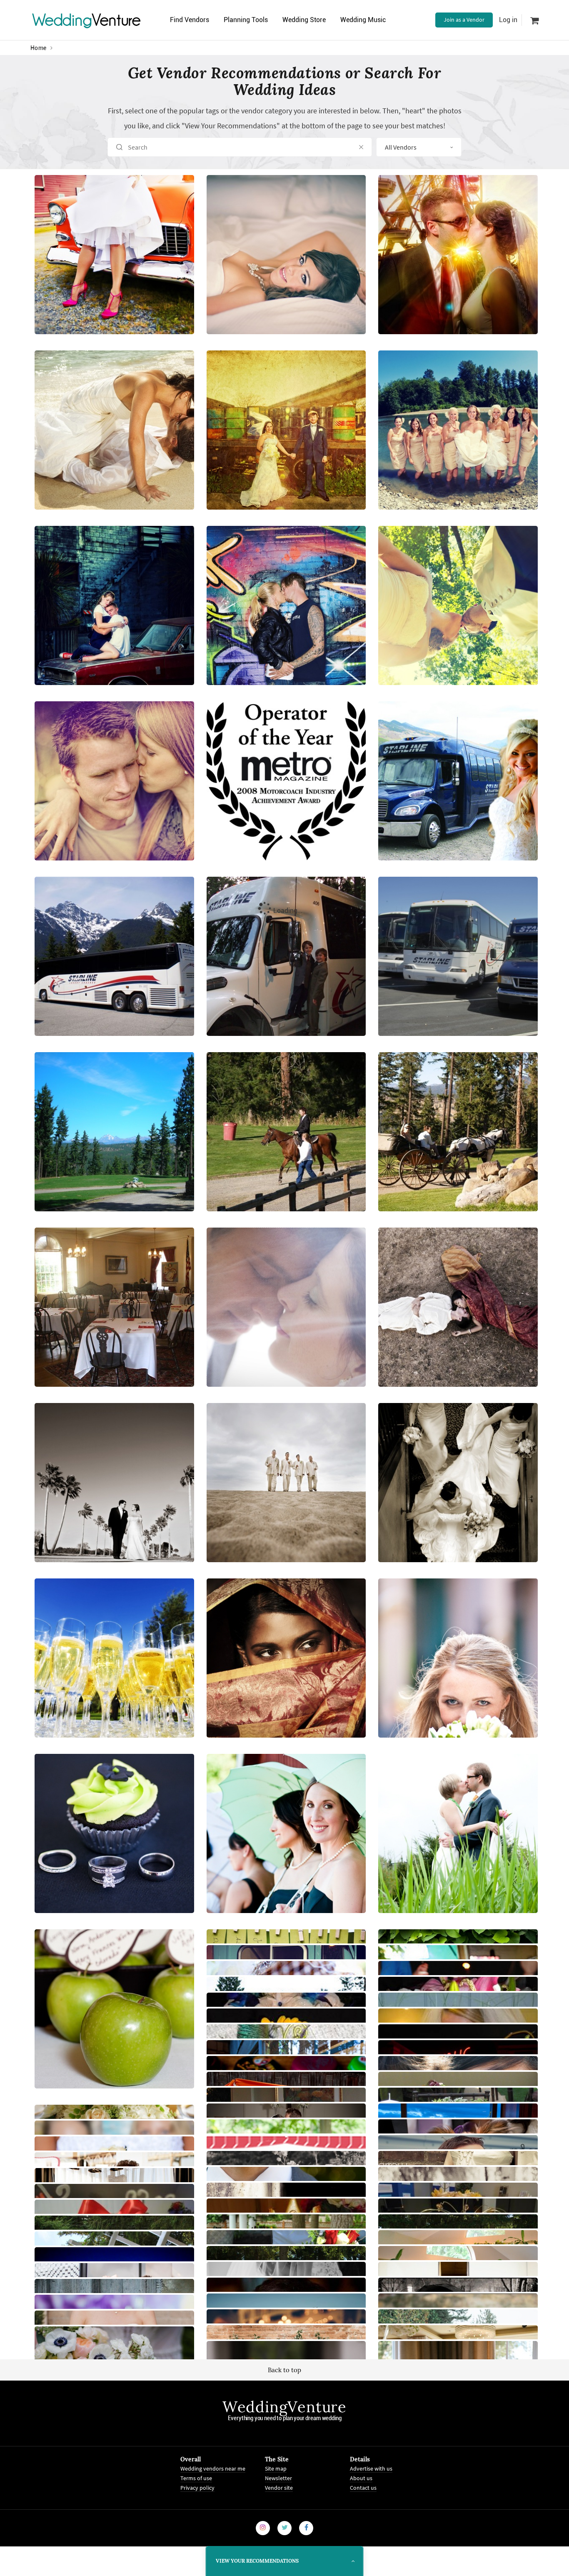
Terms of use (196, 2478)
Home (39, 48)
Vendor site (279, 2487)
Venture (87, 20)
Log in (508, 20)
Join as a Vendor (464, 20)
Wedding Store (304, 20)
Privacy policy (197, 2487)
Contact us (363, 2487)
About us (361, 2478)
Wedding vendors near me (213, 2468)
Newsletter (278, 2478)
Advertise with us (371, 2468)
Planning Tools (246, 20)
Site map (276, 2468)
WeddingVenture (284, 2407)
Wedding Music (363, 20)
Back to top (284, 2370)
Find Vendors (190, 20)
